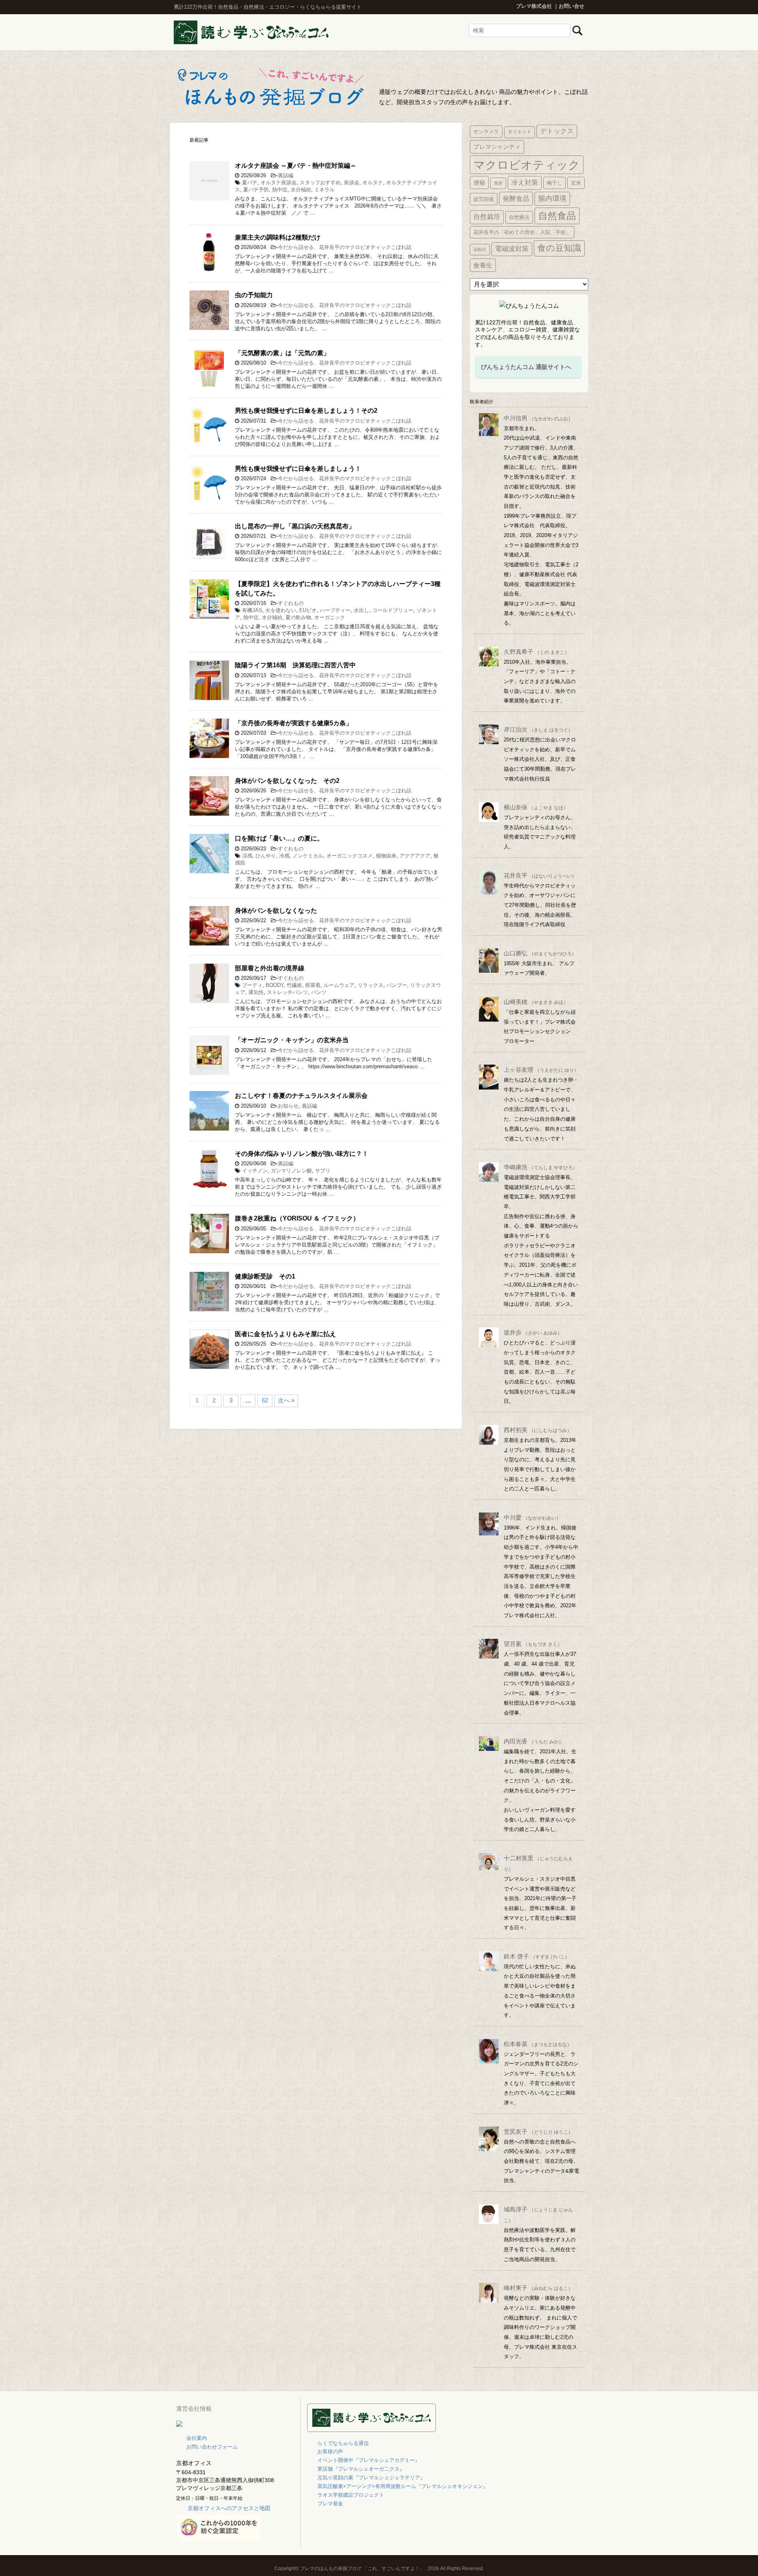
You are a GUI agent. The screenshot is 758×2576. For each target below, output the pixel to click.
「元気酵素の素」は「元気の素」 (282, 353)
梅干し (554, 183)
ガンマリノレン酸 (291, 1171)
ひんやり (266, 856)
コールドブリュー (393, 610)
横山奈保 (536, 807)
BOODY (275, 985)
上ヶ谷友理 (541, 1070)
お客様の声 (330, 2452)
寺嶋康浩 (541, 1167)
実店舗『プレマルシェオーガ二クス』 (361, 2469)
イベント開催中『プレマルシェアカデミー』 (369, 2460)
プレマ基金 (330, 2504)
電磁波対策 (512, 249)
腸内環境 (552, 198)
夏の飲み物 (298, 617)
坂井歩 (533, 1332)
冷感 (284, 856)
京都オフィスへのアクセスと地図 (229, 2508)
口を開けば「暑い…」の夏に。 (279, 838)
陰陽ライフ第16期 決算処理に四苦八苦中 (295, 665)
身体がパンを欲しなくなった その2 (287, 781)
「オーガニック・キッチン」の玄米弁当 (292, 1040)
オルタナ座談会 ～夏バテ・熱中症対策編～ (296, 166)
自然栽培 (487, 217)
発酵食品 (516, 198)
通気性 (256, 992)
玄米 (576, 183)
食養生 (483, 265)
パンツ (319, 992)
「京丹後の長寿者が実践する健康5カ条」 (294, 723)
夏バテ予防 (256, 190)
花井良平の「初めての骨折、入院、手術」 (522, 232)
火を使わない (281, 610)
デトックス (557, 131)
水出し (361, 610)
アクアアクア (415, 856)
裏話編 (286, 175)
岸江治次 (538, 729)
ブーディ (252, 985)
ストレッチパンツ (287, 992)
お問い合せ (571, 6)
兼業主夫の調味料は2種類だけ (278, 237)
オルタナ (373, 183)
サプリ (323, 1171)
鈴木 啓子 (537, 1956)
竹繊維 (294, 985)
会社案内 (197, 2438)
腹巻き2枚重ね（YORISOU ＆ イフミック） (297, 1218)
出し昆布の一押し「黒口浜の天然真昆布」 (295, 526)
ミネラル (325, 190)
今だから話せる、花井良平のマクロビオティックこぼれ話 (345, 247)
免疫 (498, 183)
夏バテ (250, 183)
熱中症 (280, 190)
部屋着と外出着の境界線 (270, 968)
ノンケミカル (308, 856)
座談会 (352, 183)
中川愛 (532, 1517)
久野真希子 (537, 652)
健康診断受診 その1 (265, 1276)
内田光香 (534, 1741)
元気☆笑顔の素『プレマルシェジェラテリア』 (371, 2478)
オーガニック (330, 617)
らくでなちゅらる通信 (343, 2443)
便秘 (479, 183)
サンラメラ (486, 132)
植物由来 (386, 856)
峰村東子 (538, 2288)
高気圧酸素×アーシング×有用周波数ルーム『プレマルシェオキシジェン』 (403, 2486)
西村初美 (538, 1430)
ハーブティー (335, 610)
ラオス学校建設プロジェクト (351, 2495)
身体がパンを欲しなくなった (276, 911)
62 (265, 1400)
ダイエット (520, 132)
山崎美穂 (536, 1002)
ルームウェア (339, 985)
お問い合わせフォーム (212, 2447)
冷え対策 (525, 183)
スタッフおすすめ (320, 183)
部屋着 (313, 985)
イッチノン (255, 1171)
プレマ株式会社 (534, 6)
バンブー (397, 985)
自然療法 (519, 217)
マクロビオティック (527, 165)
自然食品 (557, 216)
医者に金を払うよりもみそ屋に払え (285, 1334)
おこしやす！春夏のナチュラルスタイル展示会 (301, 1096)
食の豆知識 (559, 248)
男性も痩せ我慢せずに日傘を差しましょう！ (298, 469)
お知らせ (288, 1106)
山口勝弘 (540, 953)
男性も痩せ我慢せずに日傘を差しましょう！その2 (306, 411)
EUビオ (308, 610)
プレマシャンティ (497, 147)
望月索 (533, 1644)
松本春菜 (538, 2044)
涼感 (247, 856)
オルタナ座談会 (279, 183)
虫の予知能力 (254, 295)
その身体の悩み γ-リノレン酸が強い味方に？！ (302, 1154)
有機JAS (252, 610)
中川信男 (538, 418)
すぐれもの (291, 603)
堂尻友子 (538, 2131)
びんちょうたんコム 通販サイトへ (526, 367)
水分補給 (301, 190)
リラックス (371, 985)
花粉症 (480, 249)
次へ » (286, 1400)
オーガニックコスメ (350, 856)
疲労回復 (484, 199)
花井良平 (540, 875)
